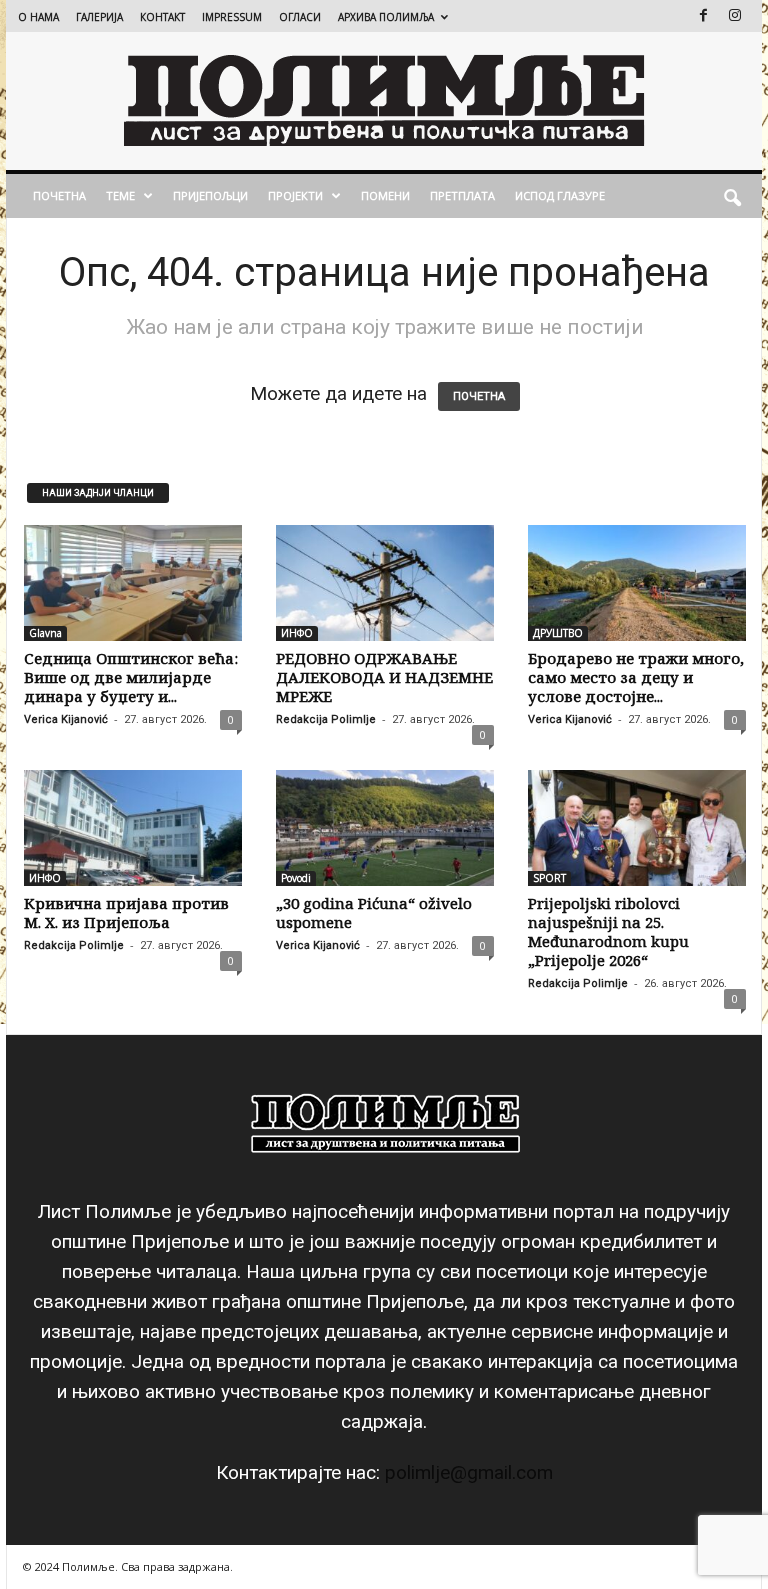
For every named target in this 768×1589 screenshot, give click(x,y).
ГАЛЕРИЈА (99, 17)
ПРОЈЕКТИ (295, 195)
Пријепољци (210, 195)
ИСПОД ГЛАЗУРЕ (560, 195)
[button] (732, 196)
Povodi (296, 878)
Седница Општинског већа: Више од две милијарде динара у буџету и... (131, 677)
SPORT (549, 878)
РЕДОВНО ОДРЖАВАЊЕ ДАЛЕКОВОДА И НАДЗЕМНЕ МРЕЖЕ (384, 677)
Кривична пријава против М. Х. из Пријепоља (126, 912)
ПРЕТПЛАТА (462, 195)
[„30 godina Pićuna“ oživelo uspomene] (385, 828)
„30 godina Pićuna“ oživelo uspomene (374, 912)
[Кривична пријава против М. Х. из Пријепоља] (133, 828)
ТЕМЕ (120, 195)
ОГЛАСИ (300, 17)
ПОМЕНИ (385, 195)
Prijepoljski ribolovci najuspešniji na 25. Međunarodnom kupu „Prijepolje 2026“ (608, 931)
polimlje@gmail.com (469, 1472)
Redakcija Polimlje (326, 719)
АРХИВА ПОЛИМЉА (386, 17)
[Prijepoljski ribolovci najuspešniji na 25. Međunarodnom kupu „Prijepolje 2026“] (637, 828)
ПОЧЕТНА (59, 195)
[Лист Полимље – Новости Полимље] (384, 101)
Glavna (45, 633)
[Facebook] (703, 15)
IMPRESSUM (232, 17)
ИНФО (297, 633)
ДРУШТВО (558, 633)
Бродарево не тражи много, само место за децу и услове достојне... (636, 677)
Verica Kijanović (66, 719)
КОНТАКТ (162, 17)
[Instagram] (735, 15)
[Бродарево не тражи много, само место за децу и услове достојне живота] (637, 583)
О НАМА (38, 17)
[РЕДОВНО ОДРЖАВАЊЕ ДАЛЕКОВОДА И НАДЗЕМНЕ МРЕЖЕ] (385, 583)
